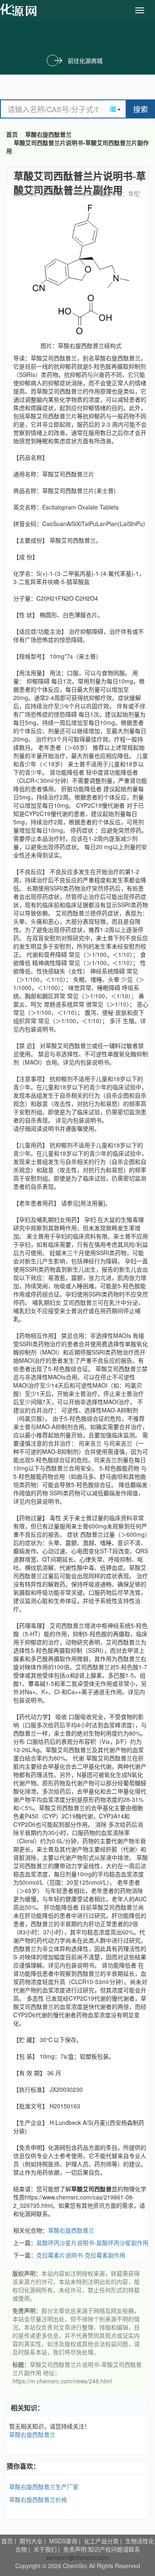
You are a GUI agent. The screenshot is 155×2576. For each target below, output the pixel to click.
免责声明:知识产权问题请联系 (102, 2549)
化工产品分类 (101, 2541)
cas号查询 (20, 10)
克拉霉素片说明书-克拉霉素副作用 (81, 2255)
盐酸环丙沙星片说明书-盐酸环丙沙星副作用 (92, 2243)
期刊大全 (31, 2541)
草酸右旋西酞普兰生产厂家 (44, 2487)
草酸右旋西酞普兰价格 (38, 2499)
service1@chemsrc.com (78, 2557)
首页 (12, 134)
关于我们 (45, 2549)
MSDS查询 (63, 2541)
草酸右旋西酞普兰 (48, 134)
